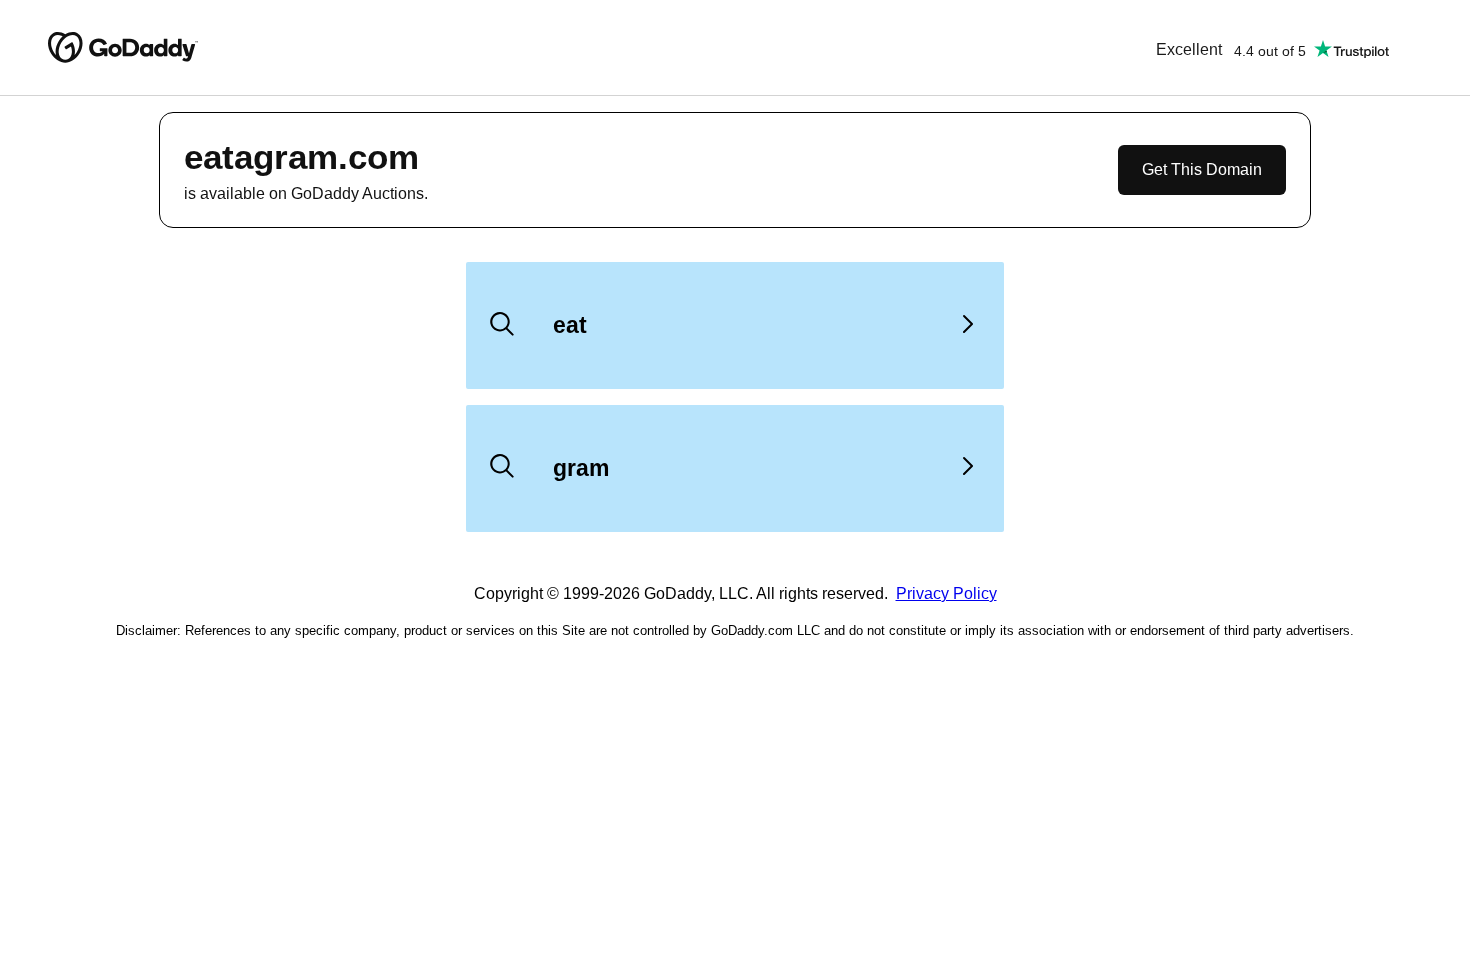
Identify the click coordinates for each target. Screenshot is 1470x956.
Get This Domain (1202, 169)
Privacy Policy (946, 593)
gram (581, 468)
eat (570, 325)
